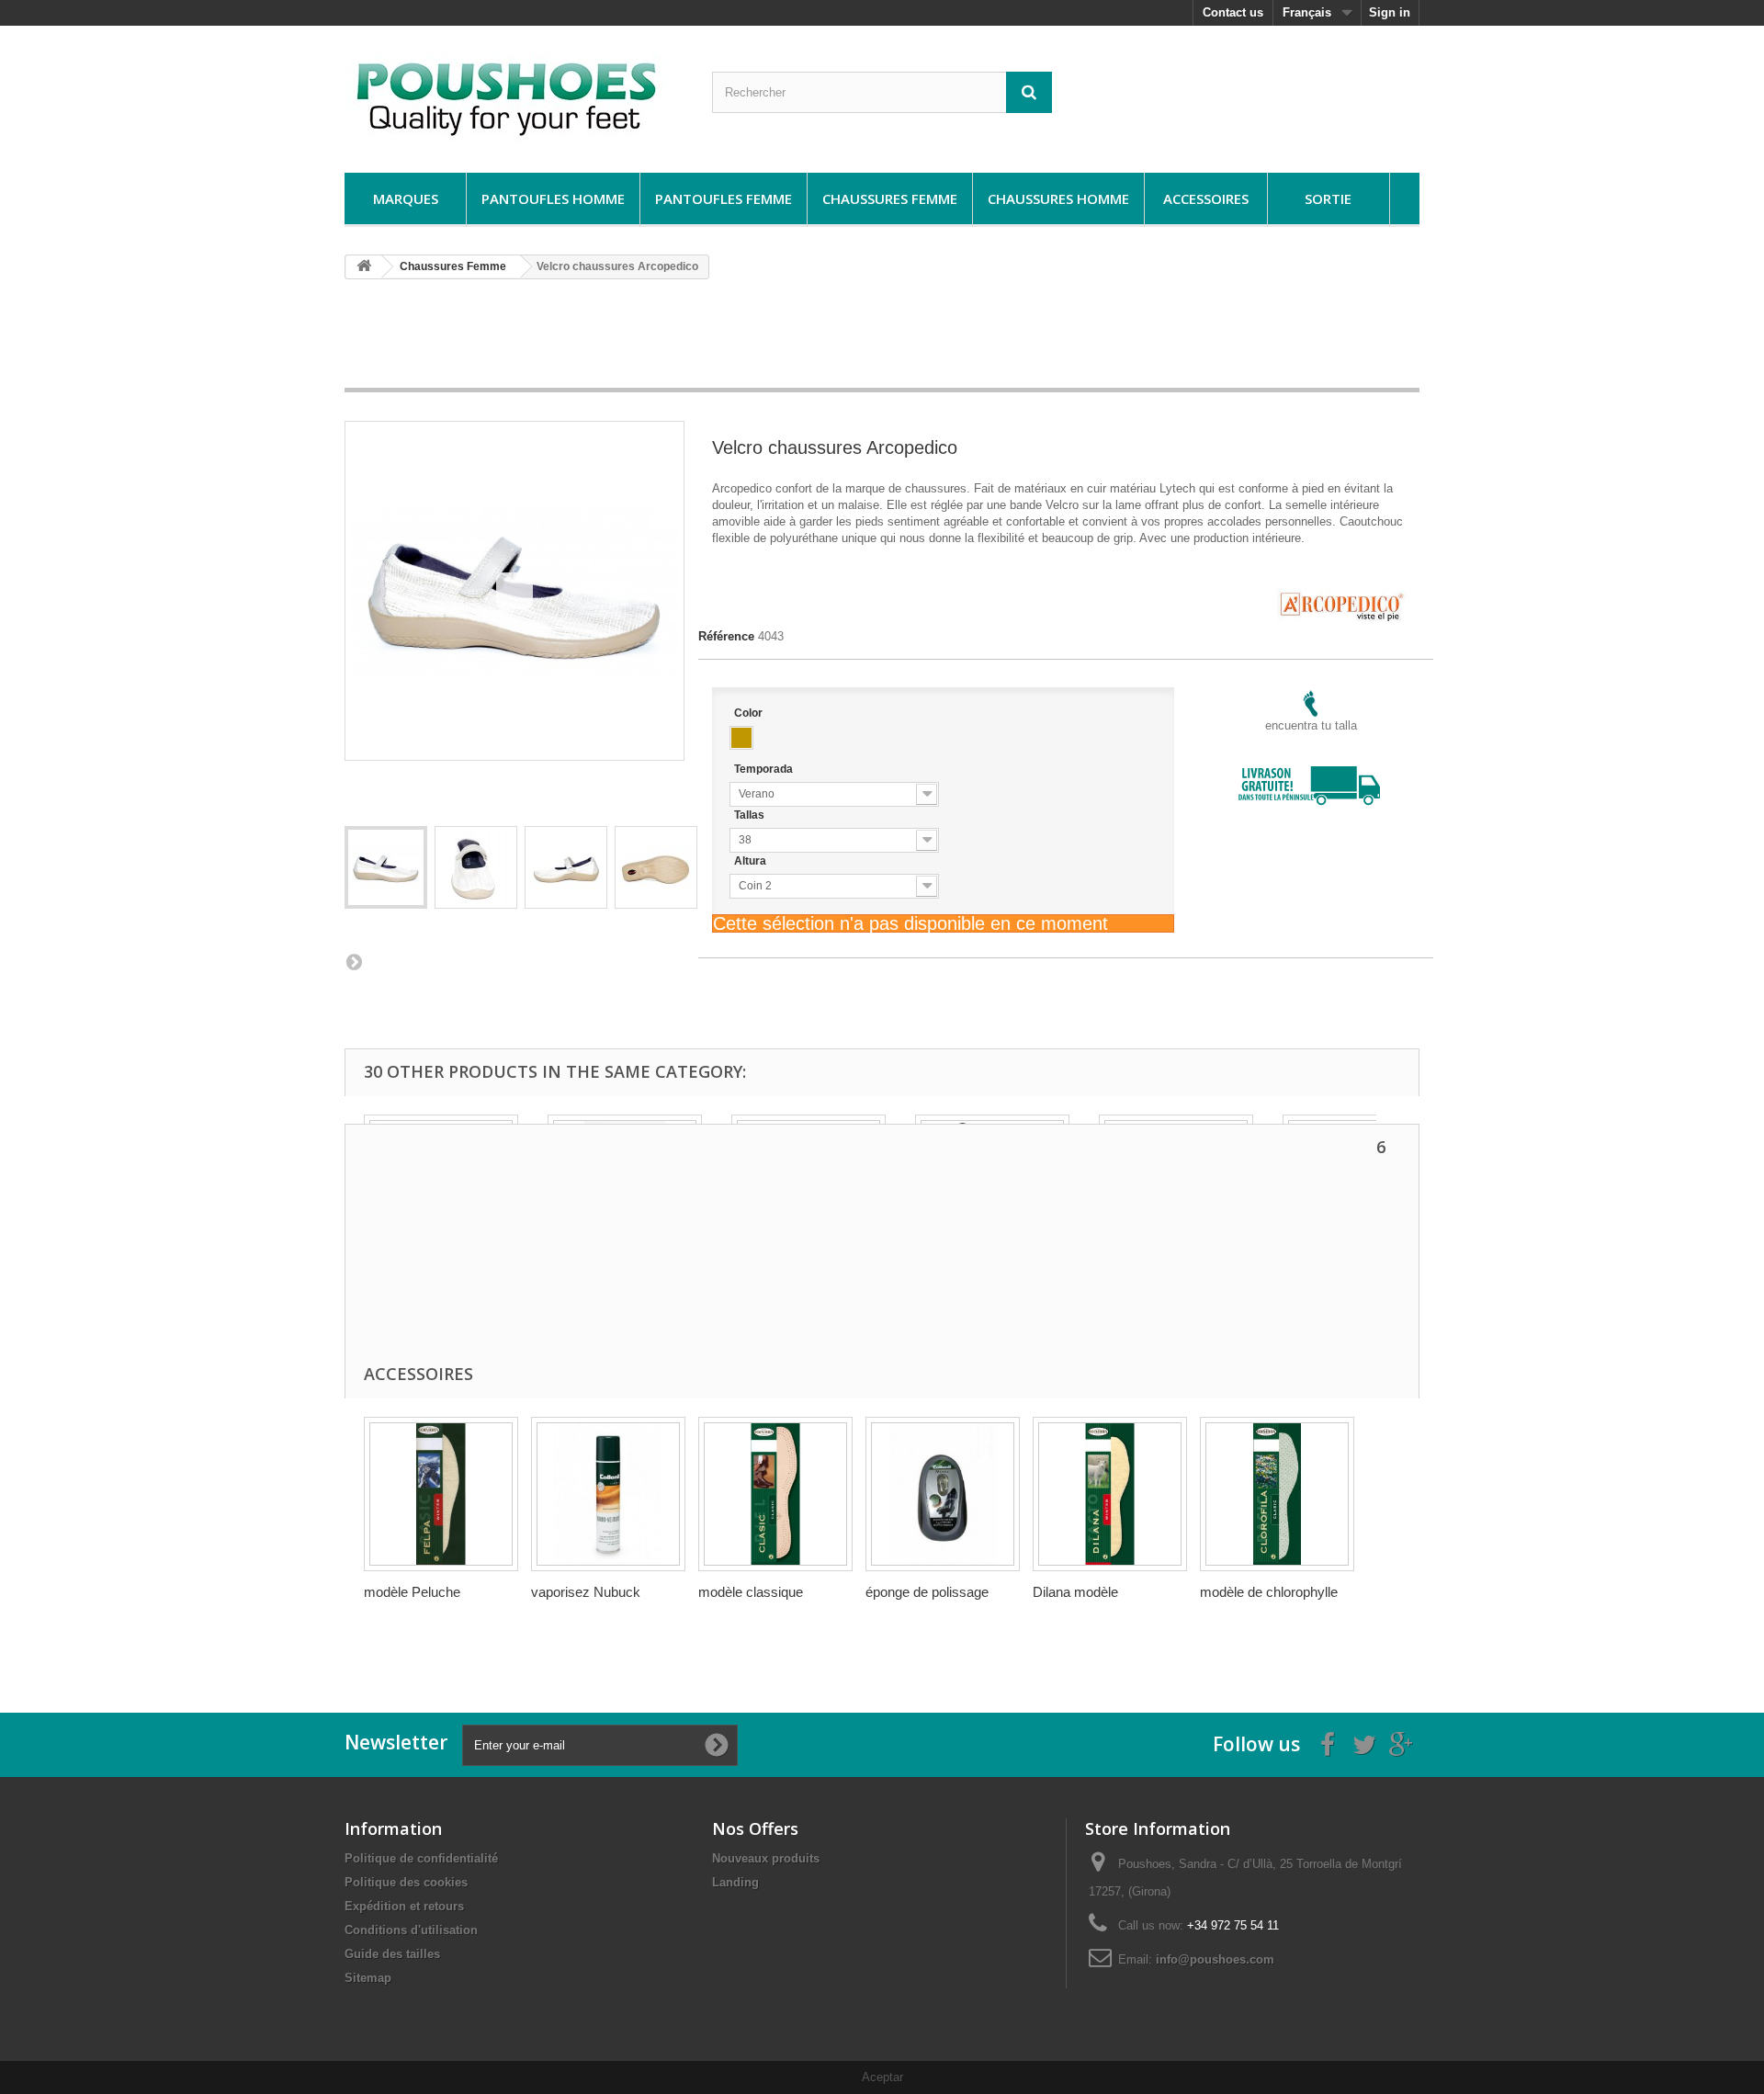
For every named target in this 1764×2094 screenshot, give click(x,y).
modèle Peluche (412, 1592)
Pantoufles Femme (724, 198)
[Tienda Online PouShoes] (514, 95)
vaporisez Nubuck (586, 1592)
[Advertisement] (882, 340)
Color (750, 713)
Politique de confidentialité (421, 1858)
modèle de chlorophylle (1269, 1592)
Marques (406, 198)
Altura (752, 861)
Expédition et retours (404, 1906)
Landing (735, 1882)
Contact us (1233, 12)
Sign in (1390, 12)
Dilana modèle (1075, 1592)
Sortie (1328, 198)
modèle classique (751, 1592)
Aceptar (882, 2077)
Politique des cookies (406, 1882)
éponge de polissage (927, 1592)
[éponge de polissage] (943, 1494)
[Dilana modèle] (1110, 1494)
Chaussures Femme (890, 198)
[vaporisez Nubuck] (608, 1494)
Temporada (765, 769)
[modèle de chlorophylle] (1277, 1494)
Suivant (354, 961)
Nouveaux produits (766, 1858)
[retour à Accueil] (364, 267)
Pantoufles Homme (553, 198)
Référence (726, 636)
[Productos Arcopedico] (1341, 596)
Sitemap (368, 1978)
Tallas (751, 815)
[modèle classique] (775, 1494)
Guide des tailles (392, 1954)
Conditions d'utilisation (411, 1930)
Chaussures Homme (1058, 198)
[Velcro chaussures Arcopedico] (386, 867)
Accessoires (1206, 198)
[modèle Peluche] (441, 1494)
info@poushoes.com (1215, 1959)
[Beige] (741, 738)
